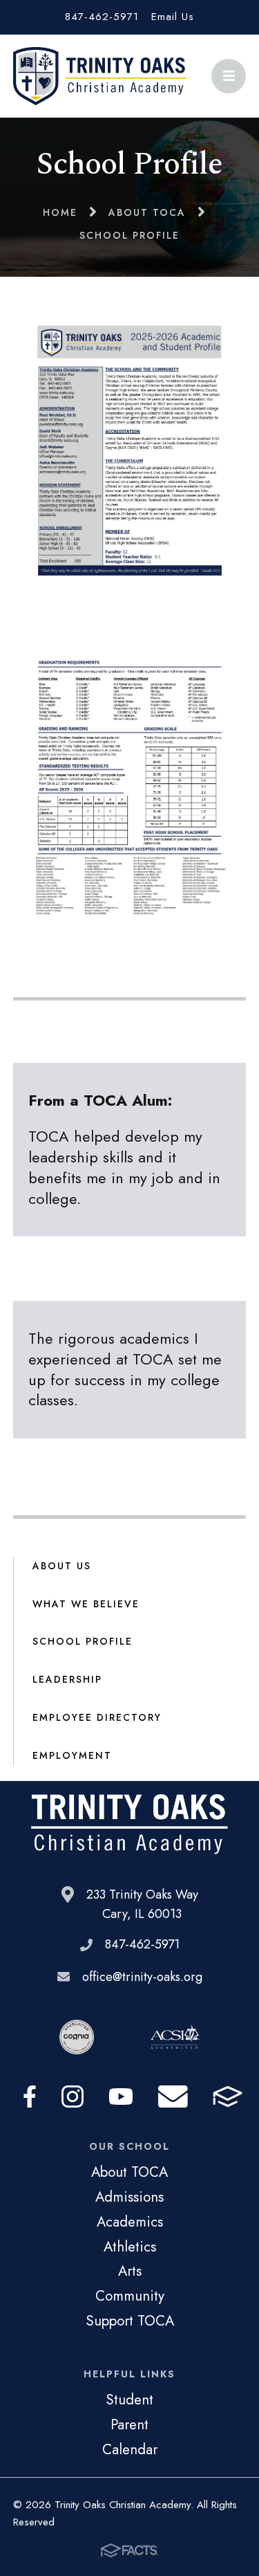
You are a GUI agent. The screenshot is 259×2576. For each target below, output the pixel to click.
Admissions (129, 2197)
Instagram (73, 2097)
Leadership (67, 1679)
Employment (72, 1755)
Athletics (130, 2247)
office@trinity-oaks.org (142, 1977)
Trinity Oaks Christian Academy (100, 76)
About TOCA (129, 2172)
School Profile (83, 1641)
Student (129, 2400)
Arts (130, 2271)
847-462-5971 (102, 17)
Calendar (130, 2449)
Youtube (121, 2097)
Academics (130, 2222)
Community (130, 2296)
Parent (129, 2424)
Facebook (30, 2097)
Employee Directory (97, 1717)
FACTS (228, 2097)
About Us (62, 1566)
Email (173, 2097)
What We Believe (86, 1604)
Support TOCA (130, 2321)
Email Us (173, 17)
